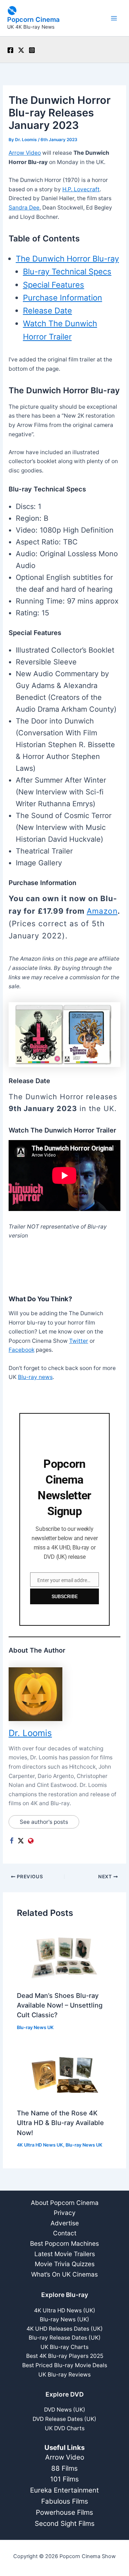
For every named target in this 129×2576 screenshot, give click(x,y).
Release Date (47, 311)
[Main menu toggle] (114, 18)
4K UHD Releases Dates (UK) (65, 2329)
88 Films (64, 2468)
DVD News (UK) (65, 2410)
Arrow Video (25, 153)
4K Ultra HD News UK (40, 2145)
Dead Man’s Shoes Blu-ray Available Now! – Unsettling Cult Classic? (60, 2005)
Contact (65, 2233)
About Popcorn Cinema (65, 2203)
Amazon (102, 911)
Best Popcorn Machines (64, 2243)
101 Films (64, 2479)
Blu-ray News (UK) (64, 2319)
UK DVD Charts (65, 2428)
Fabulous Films (65, 2501)
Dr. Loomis (30, 1733)
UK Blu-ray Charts (64, 2347)
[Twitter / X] (21, 50)
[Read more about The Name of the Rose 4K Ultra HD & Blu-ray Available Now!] (64, 2074)
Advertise (65, 2223)
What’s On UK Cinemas (64, 2274)
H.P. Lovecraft (81, 189)
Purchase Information (63, 298)
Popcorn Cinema (33, 19)
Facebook (21, 1350)
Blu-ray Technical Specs (67, 271)
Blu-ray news (35, 1377)
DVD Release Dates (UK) (64, 2419)
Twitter (79, 1341)
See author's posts (44, 1822)
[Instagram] (32, 50)
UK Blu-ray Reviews (64, 2375)
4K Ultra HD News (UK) (65, 2310)
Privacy (65, 2213)
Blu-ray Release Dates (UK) (65, 2338)
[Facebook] (10, 50)
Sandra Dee (24, 208)
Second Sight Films (65, 2524)
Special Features (54, 285)
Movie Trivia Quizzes (65, 2264)
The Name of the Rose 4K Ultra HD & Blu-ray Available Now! (60, 2123)
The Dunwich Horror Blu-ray (67, 259)
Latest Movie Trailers (65, 2254)
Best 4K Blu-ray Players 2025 (65, 2356)
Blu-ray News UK (35, 2027)
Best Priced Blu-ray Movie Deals (65, 2365)
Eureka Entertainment (64, 2490)
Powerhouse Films (64, 2512)
